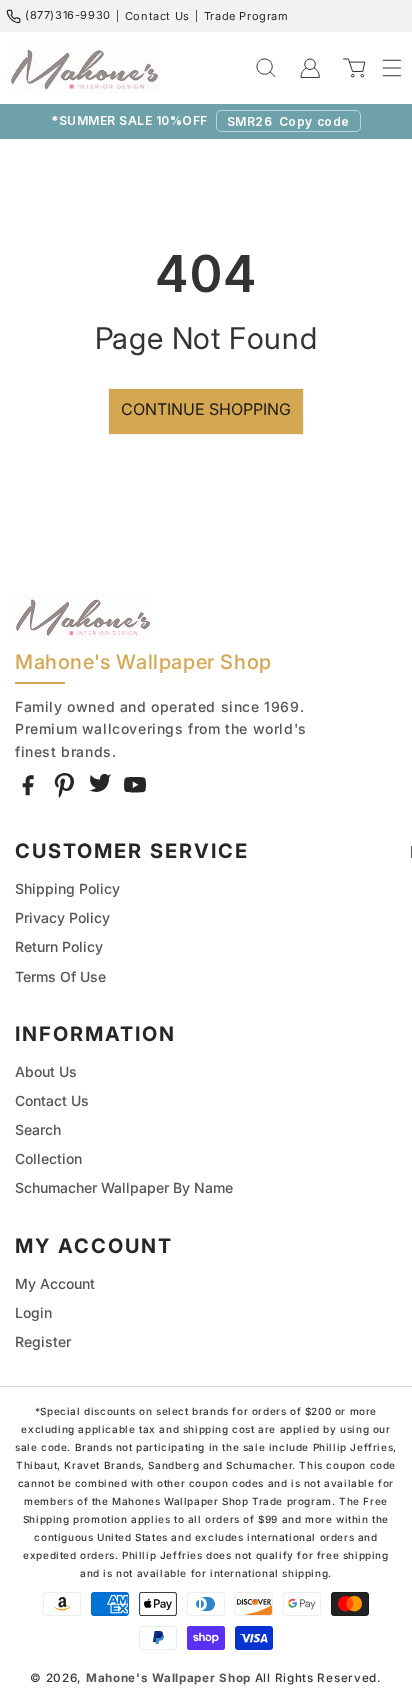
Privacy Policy (62, 917)
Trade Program (246, 16)
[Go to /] (85, 68)
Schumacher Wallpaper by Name (124, 1187)
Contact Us (157, 16)
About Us (46, 1071)
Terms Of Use (60, 976)
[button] (382, 68)
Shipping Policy (67, 888)
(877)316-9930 (68, 15)
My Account (55, 1283)
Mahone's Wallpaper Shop (168, 1678)
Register (43, 1341)
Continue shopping (206, 409)
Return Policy (59, 946)
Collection (48, 1158)
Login (33, 1312)
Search (38, 1129)
